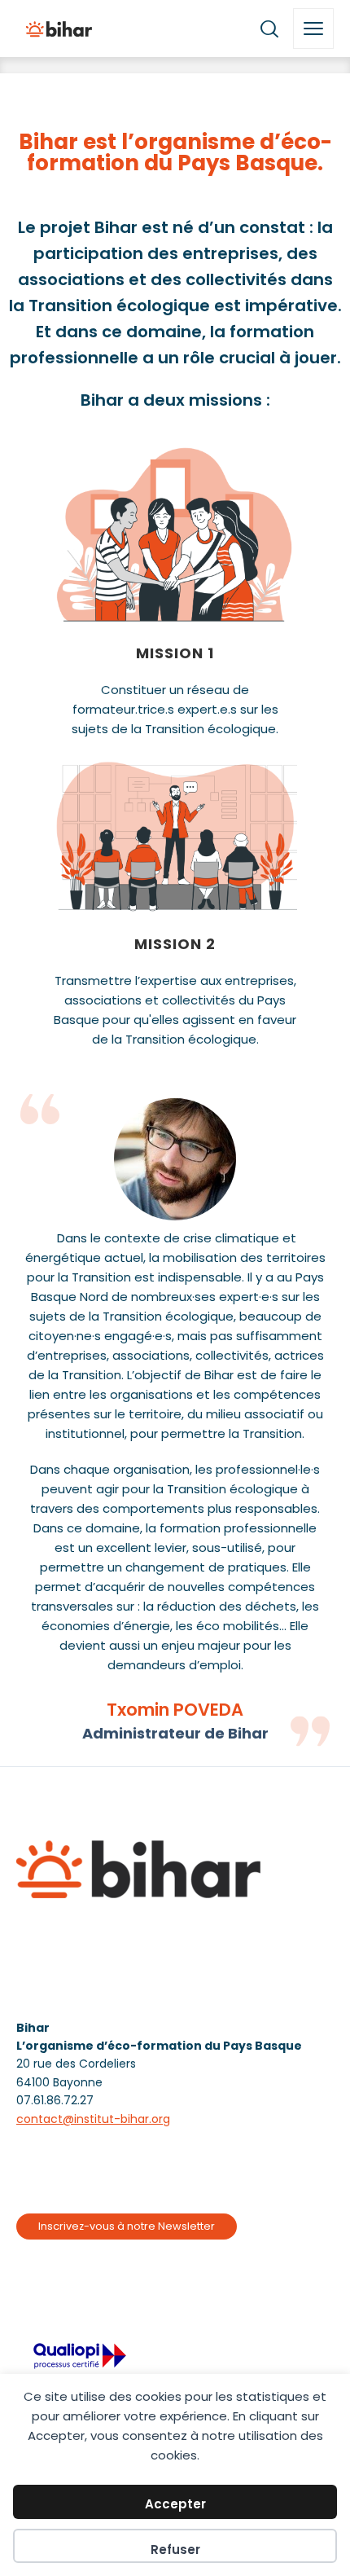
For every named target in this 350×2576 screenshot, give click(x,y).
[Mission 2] (175, 835)
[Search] (269, 29)
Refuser (175, 2550)
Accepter (175, 2504)
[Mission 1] (175, 534)
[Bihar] (59, 29)
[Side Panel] (313, 29)
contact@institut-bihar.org (93, 2119)
